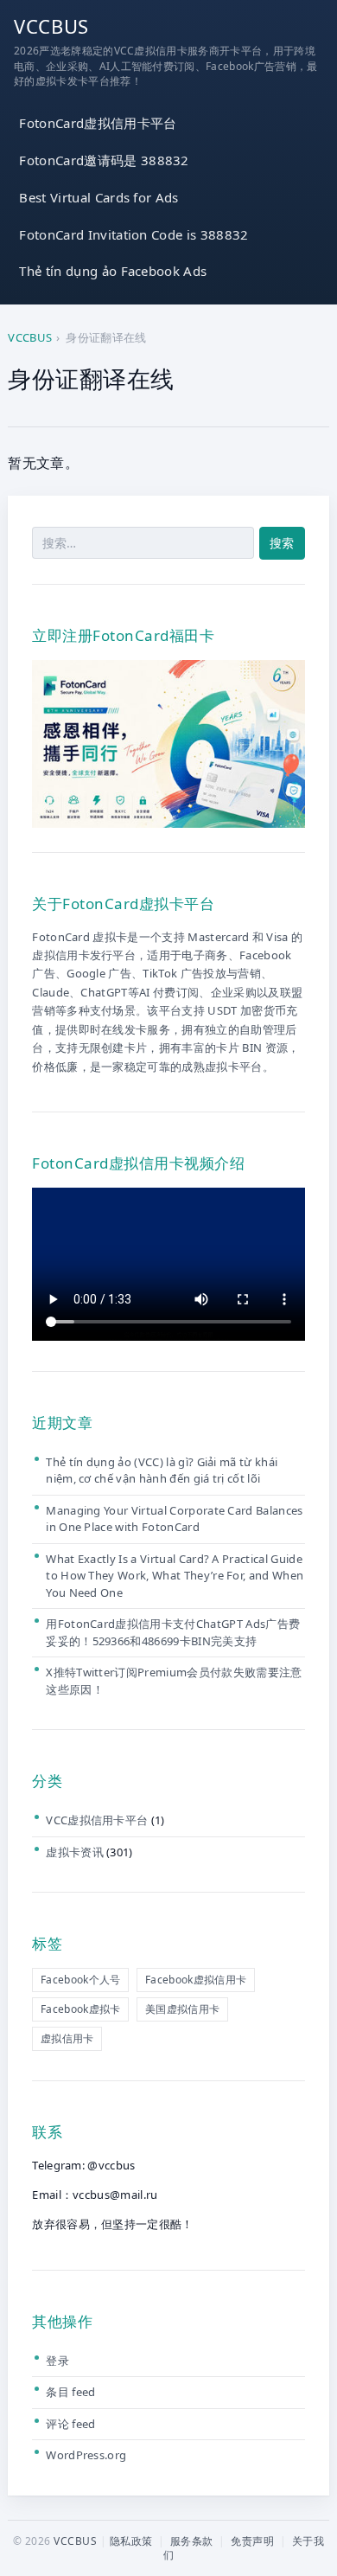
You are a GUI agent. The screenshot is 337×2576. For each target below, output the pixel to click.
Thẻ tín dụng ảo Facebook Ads (113, 271)
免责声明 (252, 2541)
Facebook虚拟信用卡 (196, 1980)
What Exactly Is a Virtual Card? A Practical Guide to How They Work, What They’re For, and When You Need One (175, 1576)
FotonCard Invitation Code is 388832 (134, 234)
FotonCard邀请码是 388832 (104, 160)
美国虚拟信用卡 (182, 2009)
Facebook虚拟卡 (81, 2009)
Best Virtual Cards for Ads (99, 197)
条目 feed (70, 2392)
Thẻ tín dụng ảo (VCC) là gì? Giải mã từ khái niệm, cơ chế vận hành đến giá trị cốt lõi (162, 1471)
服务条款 (192, 2541)
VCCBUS (51, 26)
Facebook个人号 (81, 1980)
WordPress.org (86, 2455)
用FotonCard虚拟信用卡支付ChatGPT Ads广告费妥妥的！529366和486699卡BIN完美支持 (173, 1632)
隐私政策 (131, 2541)
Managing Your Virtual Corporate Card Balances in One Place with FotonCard (174, 1519)
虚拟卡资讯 (75, 1852)
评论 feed (70, 2424)
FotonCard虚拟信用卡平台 (98, 123)
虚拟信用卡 (67, 2038)
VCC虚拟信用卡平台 (97, 1820)
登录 (57, 2361)
